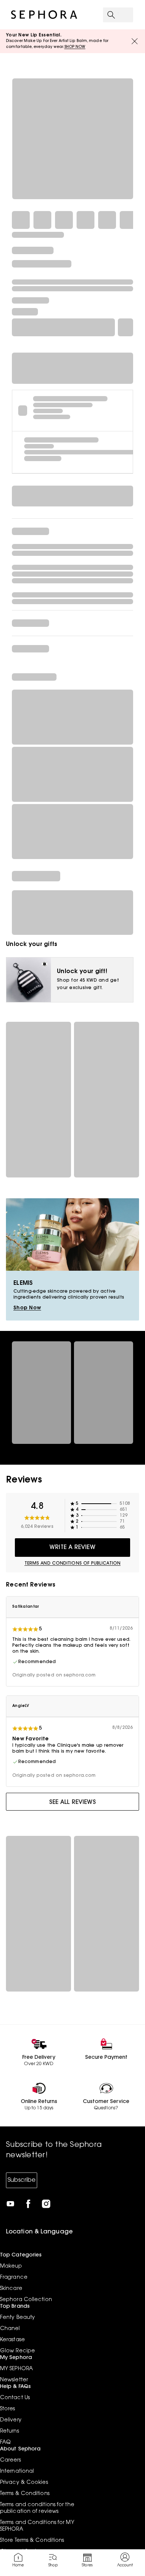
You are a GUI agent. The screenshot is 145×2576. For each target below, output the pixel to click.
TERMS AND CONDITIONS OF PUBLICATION (73, 1564)
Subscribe (22, 2180)
